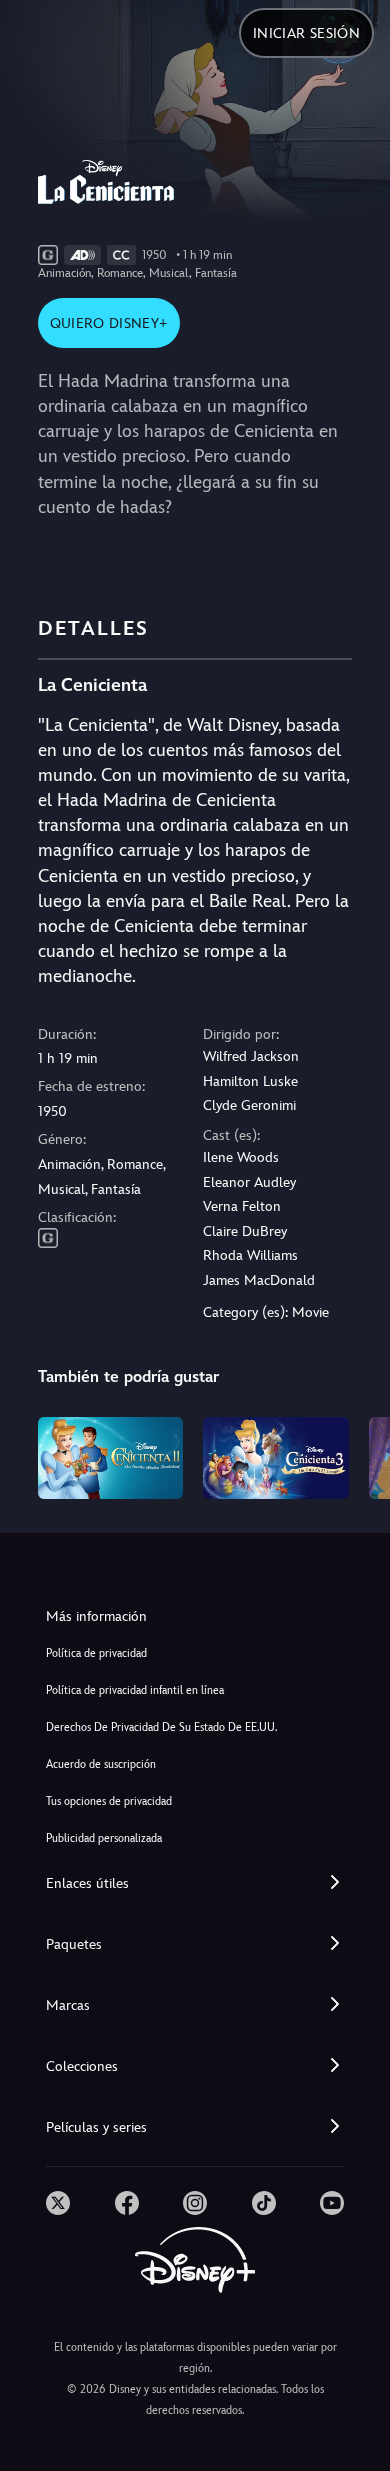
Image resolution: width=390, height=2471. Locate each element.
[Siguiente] (355, 1455)
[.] (58, 2203)
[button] (195, 1883)
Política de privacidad (96, 1653)
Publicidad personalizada (104, 1838)
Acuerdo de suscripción (101, 1764)
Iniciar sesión (306, 33)
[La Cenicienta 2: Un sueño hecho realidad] (111, 1458)
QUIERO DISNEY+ (109, 323)
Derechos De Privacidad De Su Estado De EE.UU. (161, 1727)
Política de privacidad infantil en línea (135, 1690)
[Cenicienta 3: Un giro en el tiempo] (276, 1458)
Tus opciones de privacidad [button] (109, 1801)
